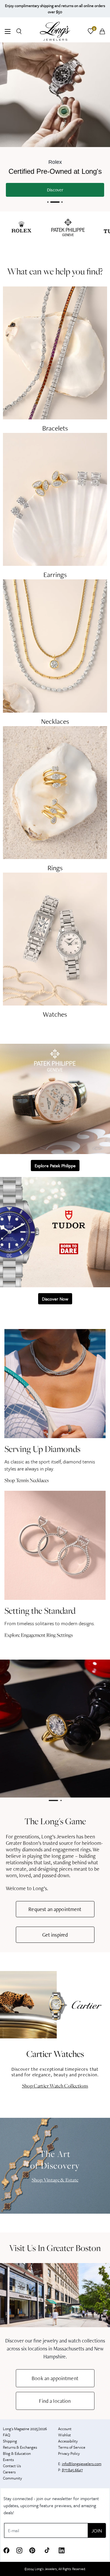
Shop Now (55, 192)
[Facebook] (6, 2550)
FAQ (7, 2435)
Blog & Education (17, 2453)
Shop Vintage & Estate (55, 2180)
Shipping (10, 2441)
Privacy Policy (69, 2453)
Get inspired (55, 1935)
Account (65, 2429)
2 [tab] (61, 1802)
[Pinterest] (32, 2550)
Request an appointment (55, 1909)
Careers (9, 2472)
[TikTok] (47, 2550)
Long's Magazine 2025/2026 (25, 2429)
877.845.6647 (72, 2470)
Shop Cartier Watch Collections (55, 2086)
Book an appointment (55, 2378)
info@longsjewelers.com (82, 2464)
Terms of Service (72, 2447)
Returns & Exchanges (20, 2447)
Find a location (55, 2401)
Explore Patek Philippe (55, 1166)
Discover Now (55, 1299)
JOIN (97, 2531)
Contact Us (12, 2466)
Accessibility (68, 2441)
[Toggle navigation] (8, 32)
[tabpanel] (55, 1729)
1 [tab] (53, 1802)
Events (8, 2460)
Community (12, 2478)
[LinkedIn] (62, 2550)
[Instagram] (19, 2550)
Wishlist (65, 2435)
